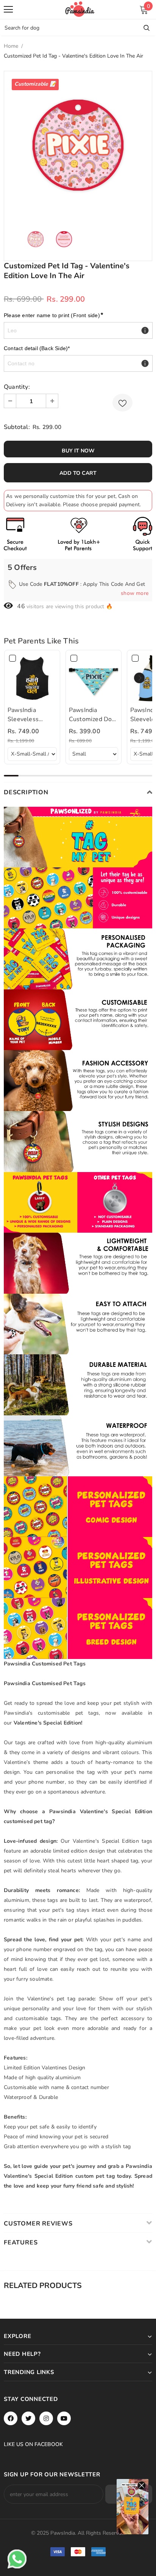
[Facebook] (11, 2418)
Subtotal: (17, 427)
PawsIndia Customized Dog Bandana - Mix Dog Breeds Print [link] (93, 715)
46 (21, 606)
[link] (32, 678)
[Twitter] (28, 2418)
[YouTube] (64, 2418)
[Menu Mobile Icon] (8, 9)
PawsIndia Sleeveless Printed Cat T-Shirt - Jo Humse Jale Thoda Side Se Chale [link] (31, 715)
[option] (78, 145)
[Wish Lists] (122, 403)
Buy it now (78, 451)
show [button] (135, 593)
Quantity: (17, 387)
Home (11, 46)
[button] (139, 678)
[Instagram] (46, 2418)
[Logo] (80, 9)
